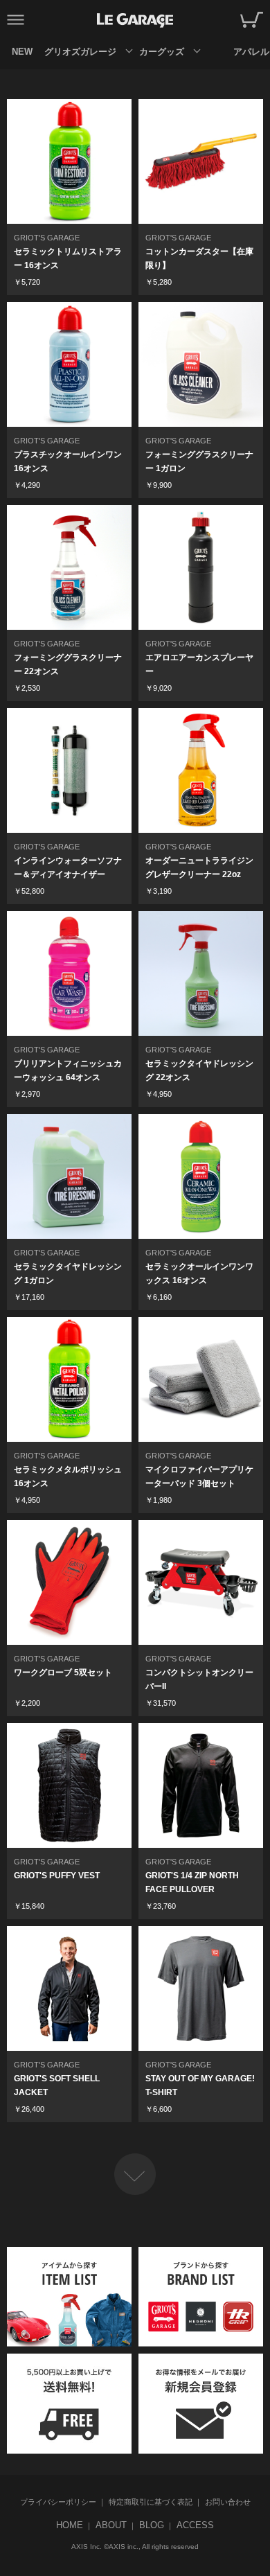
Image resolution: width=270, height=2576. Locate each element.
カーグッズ (162, 52)
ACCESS (195, 2525)
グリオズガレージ (80, 52)
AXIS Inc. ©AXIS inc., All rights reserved (135, 2547)
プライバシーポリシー (58, 2502)
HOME (70, 2525)
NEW (22, 52)
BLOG (152, 2525)
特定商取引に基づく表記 (151, 2502)
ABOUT (111, 2525)
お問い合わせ (228, 2502)
